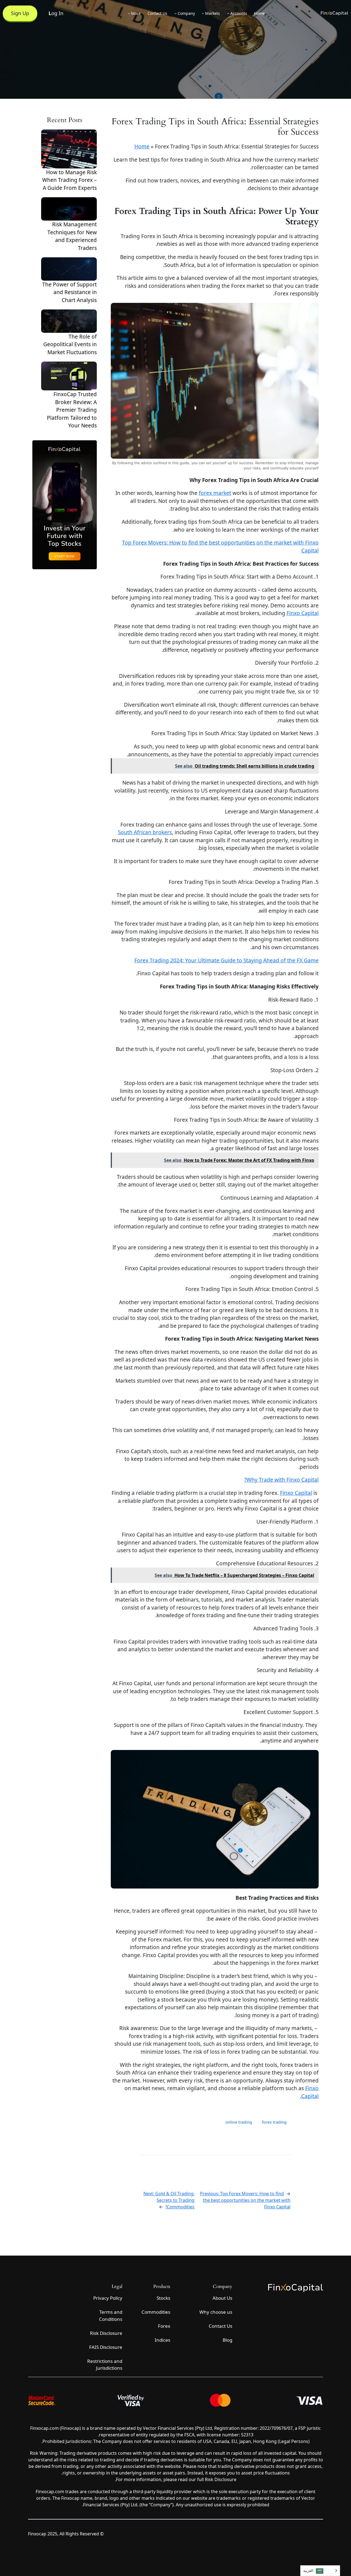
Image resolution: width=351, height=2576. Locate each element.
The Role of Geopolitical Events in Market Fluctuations (70, 344)
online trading (239, 2122)
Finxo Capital (303, 613)
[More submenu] (129, 13)
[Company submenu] (175, 13)
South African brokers (145, 832)
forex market (215, 493)
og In (56, 13)
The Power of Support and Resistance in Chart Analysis (70, 292)
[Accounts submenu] (228, 13)
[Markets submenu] (203, 13)
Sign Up (20, 13)
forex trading (274, 2122)
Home (142, 146)
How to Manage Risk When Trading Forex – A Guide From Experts (70, 180)
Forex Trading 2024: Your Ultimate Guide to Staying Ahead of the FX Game (227, 960)
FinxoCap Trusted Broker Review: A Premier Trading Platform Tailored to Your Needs (72, 410)
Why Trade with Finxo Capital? (281, 1480)
